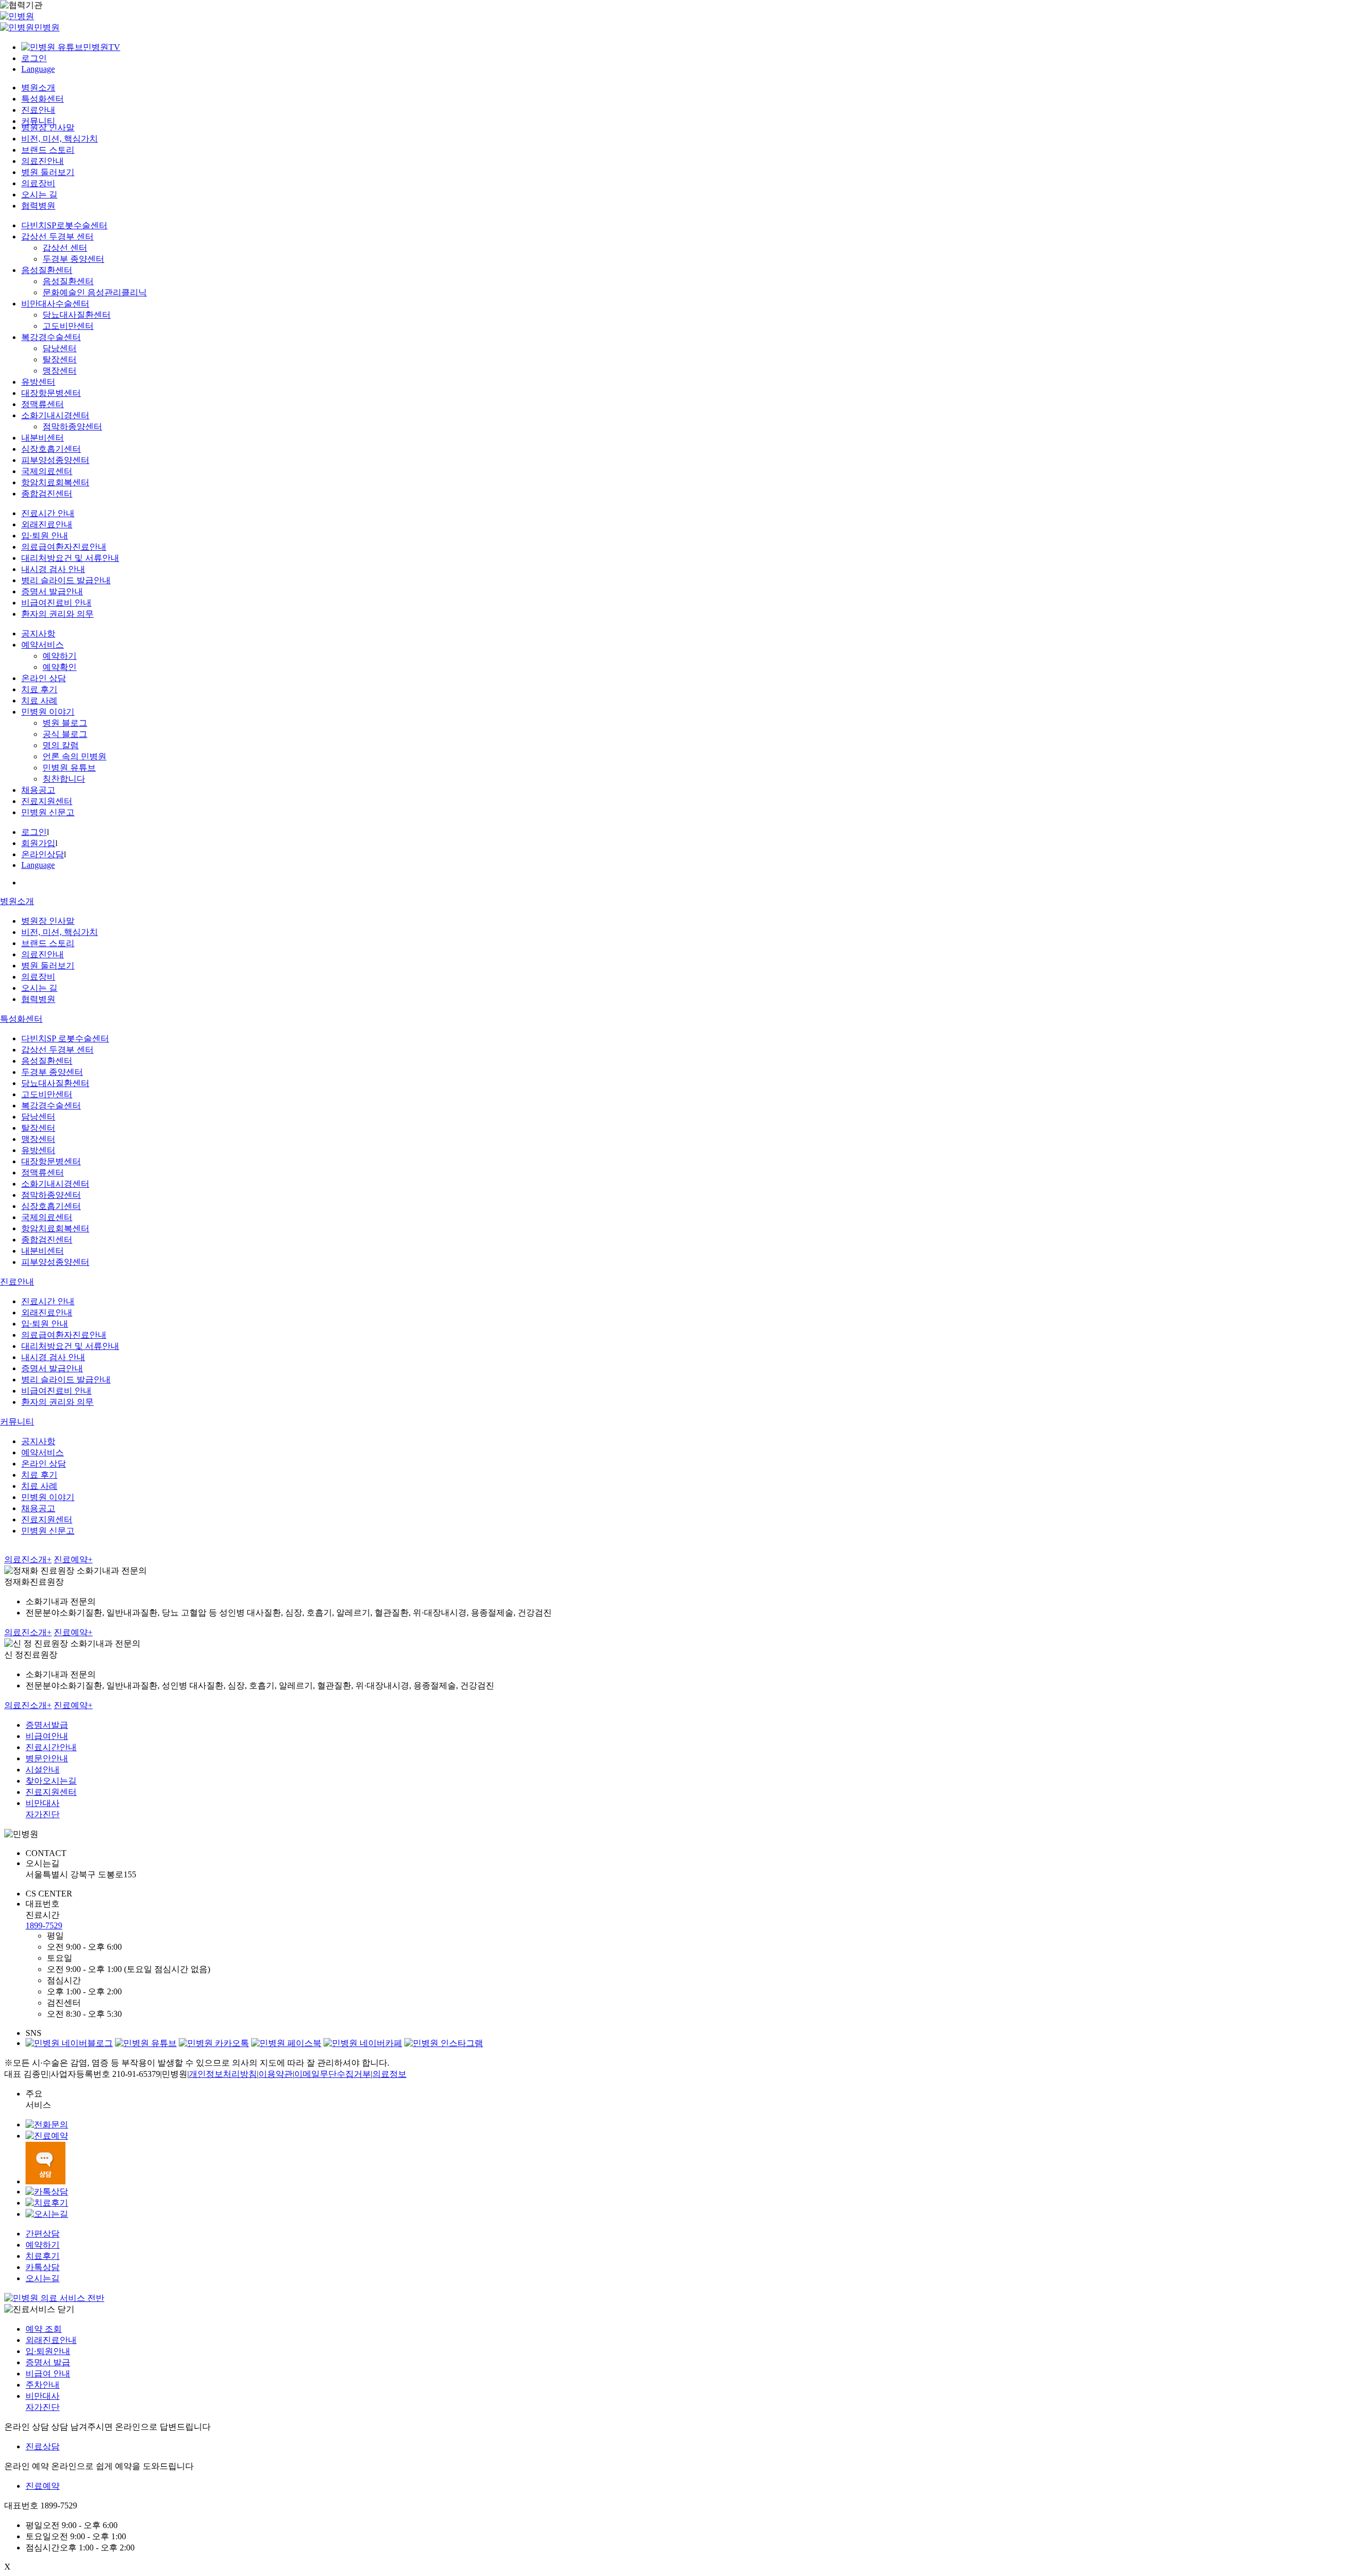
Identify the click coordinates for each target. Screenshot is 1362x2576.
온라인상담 (43, 854)
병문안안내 (47, 1758)
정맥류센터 (43, 404)
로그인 (34, 58)
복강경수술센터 (51, 337)
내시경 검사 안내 (53, 569)
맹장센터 (60, 371)
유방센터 (38, 382)
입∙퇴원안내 (48, 2351)
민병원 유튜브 (69, 768)
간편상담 (43, 2234)
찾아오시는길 (51, 1781)
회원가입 (38, 843)
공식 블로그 (65, 734)
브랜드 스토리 (48, 150)
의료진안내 (43, 161)
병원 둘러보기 (48, 172)
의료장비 (38, 183)
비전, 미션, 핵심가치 (60, 139)
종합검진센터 (47, 494)
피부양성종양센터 (55, 460)
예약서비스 (43, 645)
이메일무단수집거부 (333, 2074)
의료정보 (389, 2074)
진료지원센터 (47, 801)
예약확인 (60, 667)
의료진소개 (28, 1559)
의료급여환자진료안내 (64, 547)
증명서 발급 (48, 2362)
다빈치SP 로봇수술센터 (65, 1038)
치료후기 (43, 2256)
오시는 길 (39, 194)
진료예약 (73, 1559)
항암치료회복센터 (55, 482)
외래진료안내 (47, 524)
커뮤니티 (38, 121)
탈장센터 (60, 359)
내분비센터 (43, 438)
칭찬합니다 (64, 779)
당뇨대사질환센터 (77, 315)
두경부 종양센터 (73, 259)
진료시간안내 (51, 1747)
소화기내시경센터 (55, 415)
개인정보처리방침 (223, 2074)
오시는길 (43, 2278)
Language (38, 69)
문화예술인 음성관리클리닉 (95, 292)
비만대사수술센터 (55, 304)
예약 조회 (44, 2329)
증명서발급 (47, 1725)
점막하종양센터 (72, 426)
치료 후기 (39, 689)
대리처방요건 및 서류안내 (70, 558)
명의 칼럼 (61, 745)
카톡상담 (43, 2267)
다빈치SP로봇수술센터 (64, 225)
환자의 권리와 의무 (57, 614)
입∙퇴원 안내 (45, 536)
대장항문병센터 (51, 393)
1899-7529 (44, 1925)
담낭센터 (60, 348)
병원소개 (38, 88)
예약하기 (60, 656)
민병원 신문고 (48, 812)
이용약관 (276, 2074)
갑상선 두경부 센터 (57, 237)
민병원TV (102, 47)
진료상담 (43, 2446)
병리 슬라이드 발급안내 (66, 580)
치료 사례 (39, 701)
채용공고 (38, 790)
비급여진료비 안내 (56, 603)
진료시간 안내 (48, 513)
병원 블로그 (65, 723)
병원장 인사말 (48, 127)
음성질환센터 (47, 270)
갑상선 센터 (65, 248)
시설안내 (43, 1770)
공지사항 (38, 633)
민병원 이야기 (48, 712)
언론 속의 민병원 (74, 756)
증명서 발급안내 (52, 591)
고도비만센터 (68, 326)
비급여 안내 (48, 2374)
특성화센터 (43, 99)
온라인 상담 (44, 678)
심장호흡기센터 (51, 449)
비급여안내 (47, 1736)
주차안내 (43, 2385)
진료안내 (38, 110)
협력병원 (38, 206)
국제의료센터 (47, 471)
